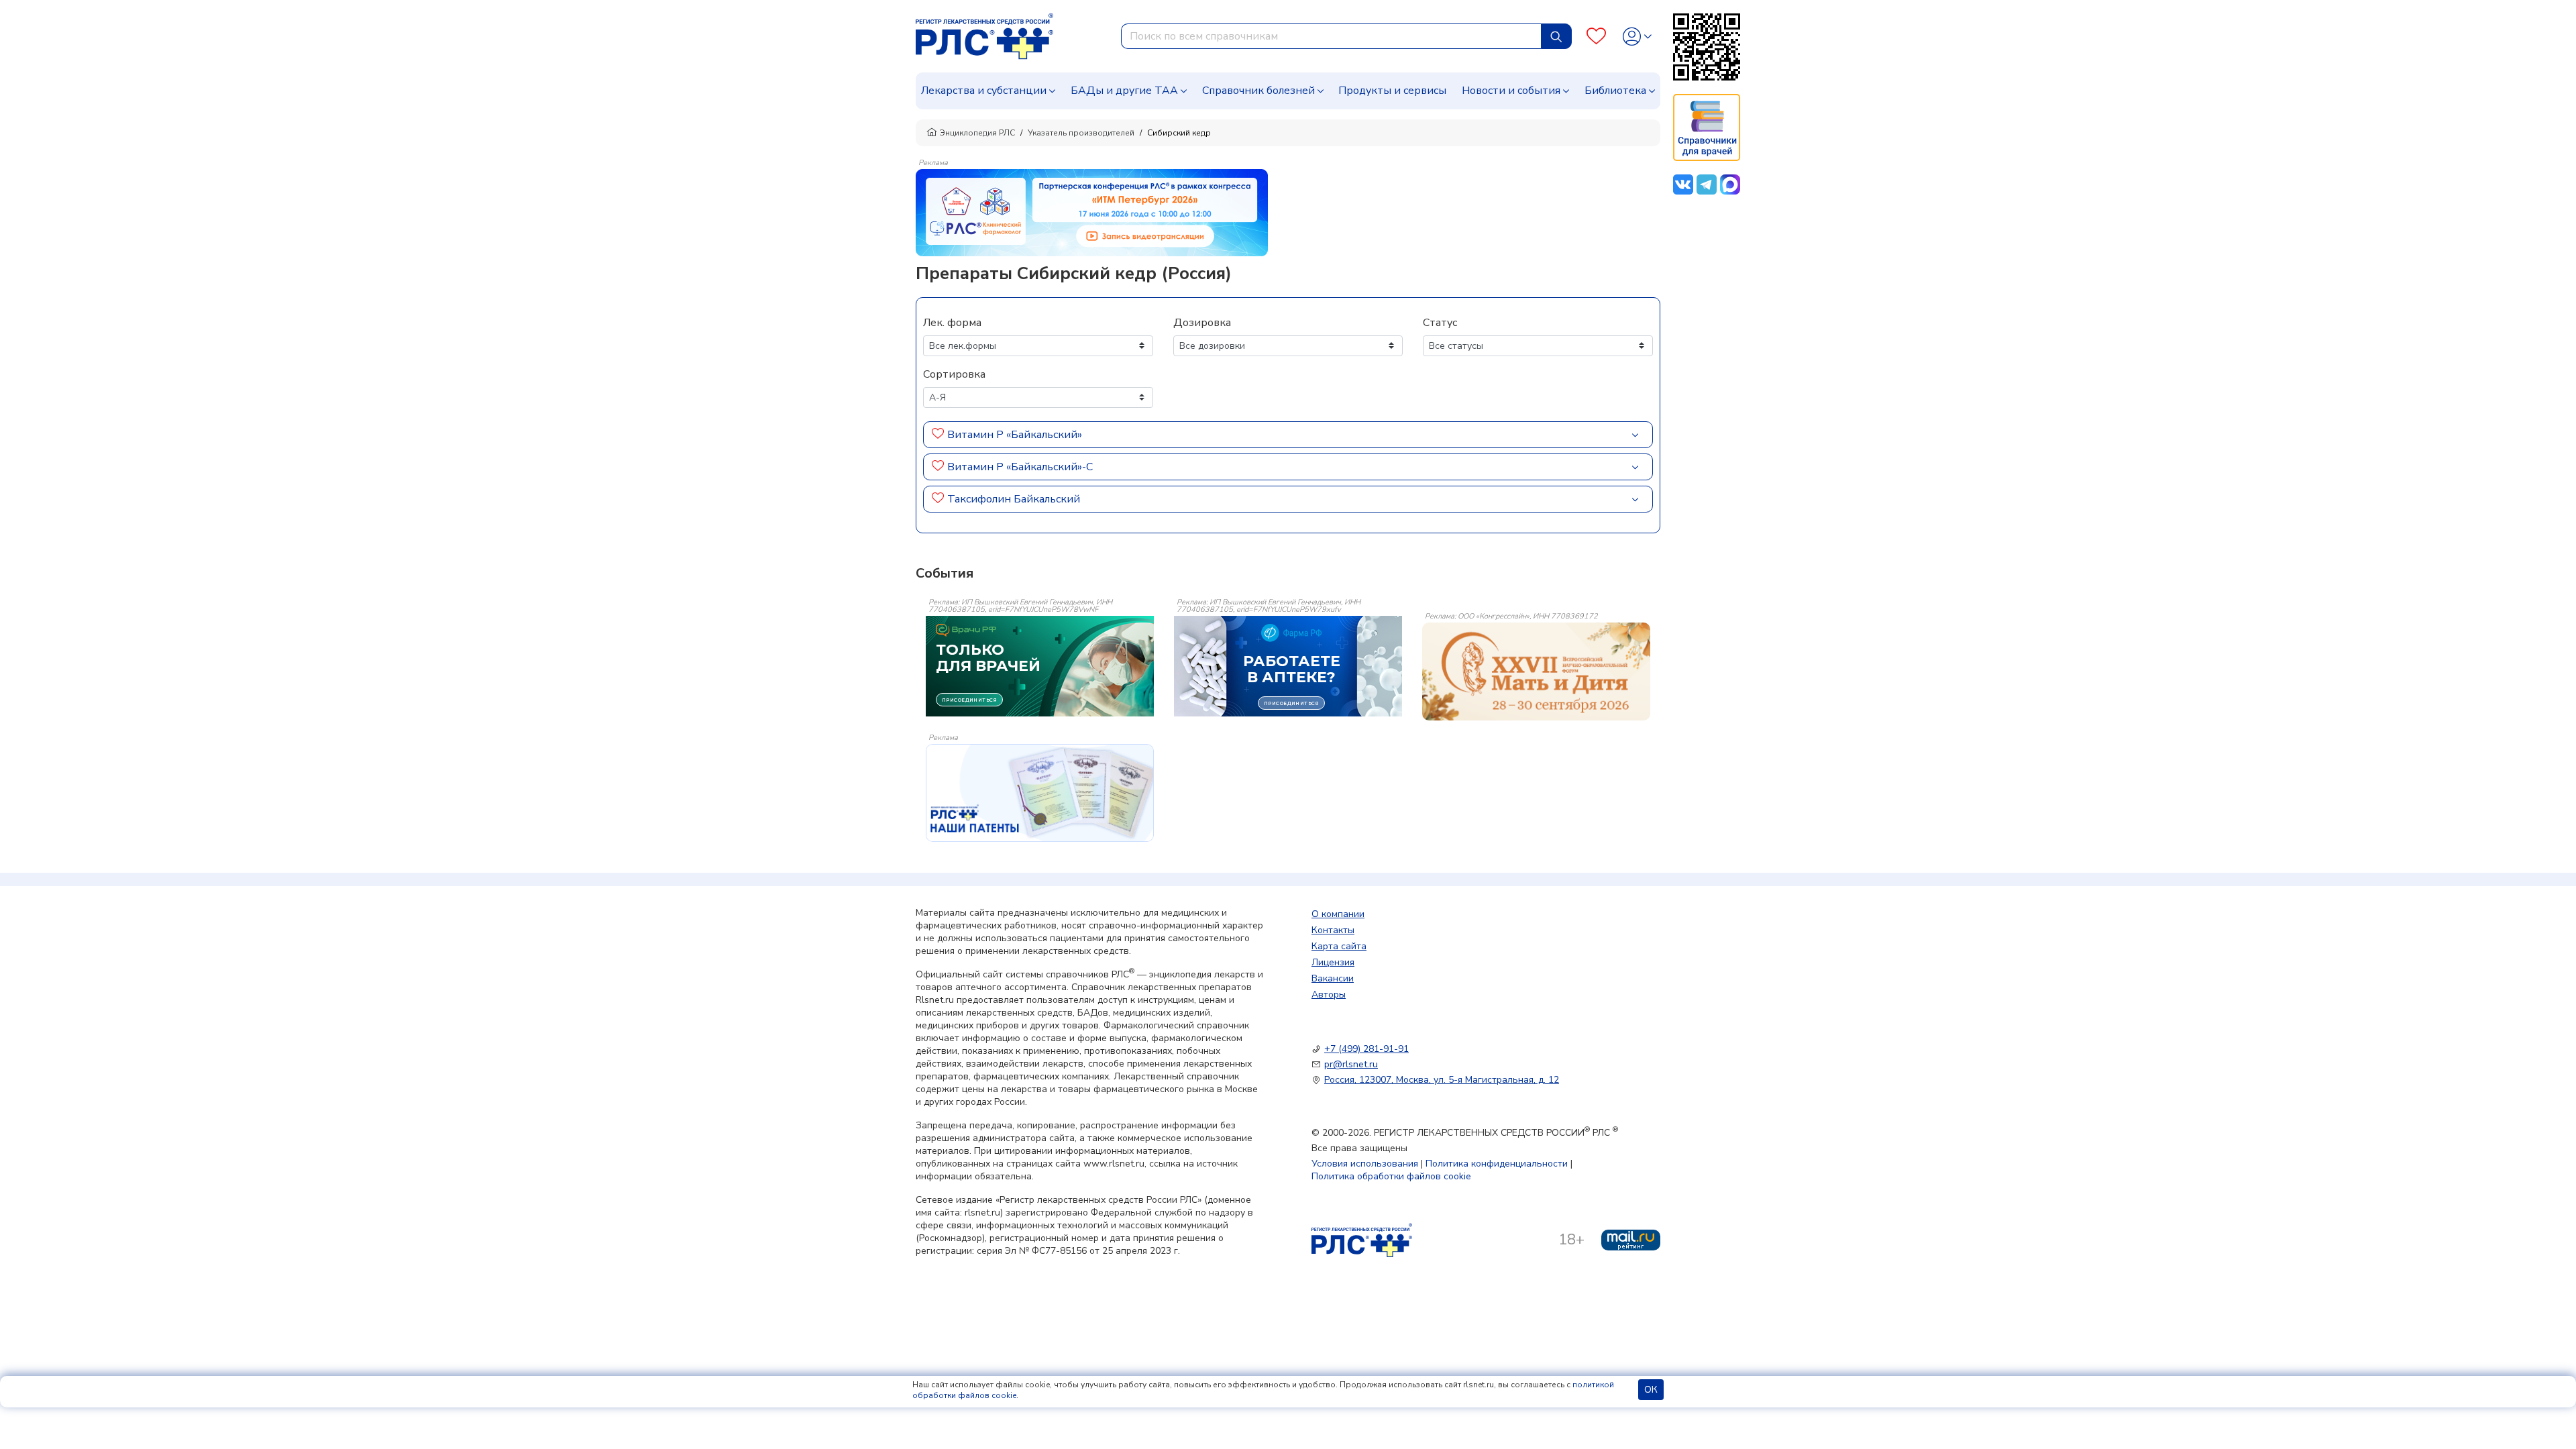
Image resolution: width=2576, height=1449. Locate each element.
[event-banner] (1536, 672)
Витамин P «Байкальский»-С (1020, 467)
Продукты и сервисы (1392, 91)
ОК (1651, 1390)
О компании (1338, 914)
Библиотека (1615, 91)
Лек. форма (952, 323)
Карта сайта (1339, 946)
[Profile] (1637, 37)
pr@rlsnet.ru (1351, 1064)
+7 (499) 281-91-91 (1366, 1049)
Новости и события (1511, 91)
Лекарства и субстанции (984, 91)
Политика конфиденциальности (1497, 1164)
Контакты (1333, 930)
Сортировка (954, 374)
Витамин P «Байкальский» (1015, 435)
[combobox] (1331, 36)
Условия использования (1365, 1164)
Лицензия (1333, 962)
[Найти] (1556, 36)
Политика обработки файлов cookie (1391, 1176)
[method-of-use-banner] (1092, 212)
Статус (1440, 323)
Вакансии (1333, 978)
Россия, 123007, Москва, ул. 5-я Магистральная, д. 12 (1442, 1080)
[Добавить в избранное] (938, 435)
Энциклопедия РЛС (977, 133)
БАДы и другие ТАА (1124, 91)
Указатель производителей (1081, 133)
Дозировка (1202, 323)
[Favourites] (1596, 37)
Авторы (1329, 995)
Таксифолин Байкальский (1014, 499)
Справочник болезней (1258, 91)
